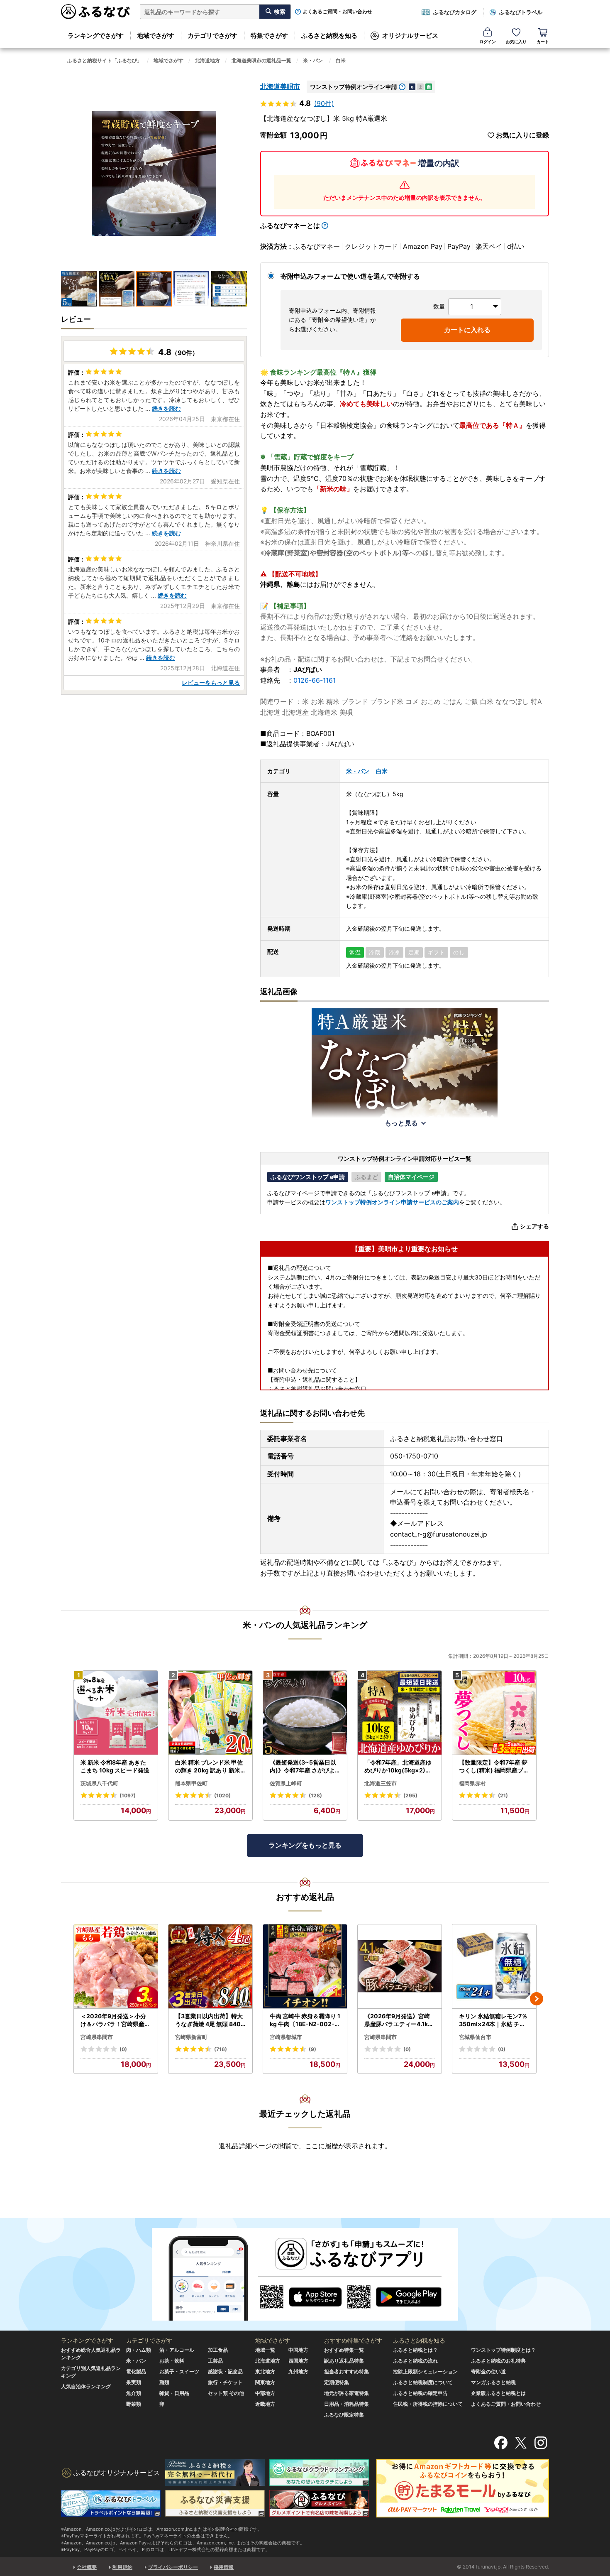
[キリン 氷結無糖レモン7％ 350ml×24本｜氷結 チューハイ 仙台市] (494, 1967)
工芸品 (215, 2361)
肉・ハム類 (139, 2350)
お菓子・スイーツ (179, 2371)
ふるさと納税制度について (423, 2382)
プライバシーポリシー (173, 2567)
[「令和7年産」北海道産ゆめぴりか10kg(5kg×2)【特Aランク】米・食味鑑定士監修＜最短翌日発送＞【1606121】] (400, 1713)
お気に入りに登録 (522, 135)
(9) (312, 2049)
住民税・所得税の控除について (428, 2404)
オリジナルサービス (410, 36)
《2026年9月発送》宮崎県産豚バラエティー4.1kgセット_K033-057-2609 (399, 2020)
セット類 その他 (226, 2393)
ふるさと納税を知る (329, 36)
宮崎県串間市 (97, 2037)
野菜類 (134, 2404)
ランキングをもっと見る (305, 1845)
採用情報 (224, 2567)
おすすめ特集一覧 (344, 2350)
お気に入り (516, 42)
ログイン (488, 42)
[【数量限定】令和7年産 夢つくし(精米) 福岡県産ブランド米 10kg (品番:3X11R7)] (494, 1713)
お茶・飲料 (172, 2361)
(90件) (324, 103)
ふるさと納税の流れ (415, 2361)
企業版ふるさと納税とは (498, 2393)
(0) (123, 2049)
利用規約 (122, 2567)
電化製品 (136, 2371)
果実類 (134, 2382)
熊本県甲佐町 (191, 1783)
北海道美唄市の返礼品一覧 (261, 60)
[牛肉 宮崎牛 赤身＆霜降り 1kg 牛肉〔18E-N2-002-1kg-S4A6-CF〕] (305, 1967)
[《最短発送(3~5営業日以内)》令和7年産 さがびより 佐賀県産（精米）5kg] (305, 1713)
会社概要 (87, 2567)
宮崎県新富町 (191, 2037)
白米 (341, 60)
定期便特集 (337, 2382)
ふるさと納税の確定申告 (420, 2393)
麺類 (164, 2382)
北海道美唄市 (280, 86)
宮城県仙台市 (475, 2037)
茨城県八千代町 (99, 1783)
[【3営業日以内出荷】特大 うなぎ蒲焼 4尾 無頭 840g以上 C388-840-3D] (210, 1967)
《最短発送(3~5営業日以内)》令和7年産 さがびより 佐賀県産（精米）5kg (305, 1767)
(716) (221, 2049)
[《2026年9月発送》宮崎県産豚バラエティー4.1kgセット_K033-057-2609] (400, 1967)
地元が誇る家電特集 (346, 2393)
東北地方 (265, 2371)
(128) (315, 1795)
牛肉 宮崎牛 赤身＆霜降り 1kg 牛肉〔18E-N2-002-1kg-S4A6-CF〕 (305, 2020)
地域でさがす (156, 36)
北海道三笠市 (381, 1783)
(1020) (222, 1795)
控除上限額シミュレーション (425, 2371)
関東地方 (265, 2382)
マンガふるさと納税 (493, 2382)
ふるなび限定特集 (344, 2415)
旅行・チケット (225, 2382)
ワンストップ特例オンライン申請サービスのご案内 (392, 1202)
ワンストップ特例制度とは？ (503, 2350)
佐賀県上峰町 (286, 1783)
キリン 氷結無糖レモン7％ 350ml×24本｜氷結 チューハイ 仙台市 (493, 2020)
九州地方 (298, 2371)
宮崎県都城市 (286, 2037)
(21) (503, 1795)
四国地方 (298, 2361)
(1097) (128, 1795)
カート (543, 42)
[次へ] (537, 1999)
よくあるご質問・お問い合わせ (337, 12)
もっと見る (401, 1123)
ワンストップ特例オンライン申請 (354, 87)
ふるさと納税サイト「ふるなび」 (105, 60)
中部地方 (265, 2393)
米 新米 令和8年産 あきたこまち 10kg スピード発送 (115, 1766)
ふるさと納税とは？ (415, 2350)
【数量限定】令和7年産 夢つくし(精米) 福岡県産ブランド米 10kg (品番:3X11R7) (494, 1767)
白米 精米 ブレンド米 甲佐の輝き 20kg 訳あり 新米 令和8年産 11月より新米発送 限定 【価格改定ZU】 (210, 1767)
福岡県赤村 (472, 1783)
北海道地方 (207, 60)
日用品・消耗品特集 (346, 2404)
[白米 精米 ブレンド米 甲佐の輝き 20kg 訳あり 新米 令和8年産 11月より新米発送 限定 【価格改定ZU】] (210, 1713)
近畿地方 (265, 2404)
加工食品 (218, 2350)
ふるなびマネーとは (290, 225)
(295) (410, 1795)
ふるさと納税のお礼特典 (498, 2361)
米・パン (313, 60)
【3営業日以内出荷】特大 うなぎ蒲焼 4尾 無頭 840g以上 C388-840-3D (210, 2020)
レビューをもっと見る (211, 683)
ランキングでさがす (96, 36)
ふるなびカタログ (455, 12)
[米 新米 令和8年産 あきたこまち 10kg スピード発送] (116, 1713)
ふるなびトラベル (521, 12)
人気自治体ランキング (86, 2386)
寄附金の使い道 (488, 2371)
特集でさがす (269, 36)
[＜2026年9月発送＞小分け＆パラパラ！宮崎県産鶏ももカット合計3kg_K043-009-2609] (116, 1967)
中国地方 (298, 2350)
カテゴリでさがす (212, 36)
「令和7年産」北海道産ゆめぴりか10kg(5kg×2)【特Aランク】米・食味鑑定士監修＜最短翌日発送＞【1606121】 (399, 1767)
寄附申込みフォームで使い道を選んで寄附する (350, 276)
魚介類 (134, 2393)
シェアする (534, 1226)
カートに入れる (467, 330)
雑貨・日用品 (174, 2393)
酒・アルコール (177, 2350)
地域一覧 (265, 2350)
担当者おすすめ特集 (346, 2371)
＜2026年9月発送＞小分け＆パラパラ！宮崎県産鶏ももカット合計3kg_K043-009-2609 (116, 2020)
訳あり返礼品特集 (344, 2361)
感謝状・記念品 (225, 2371)
